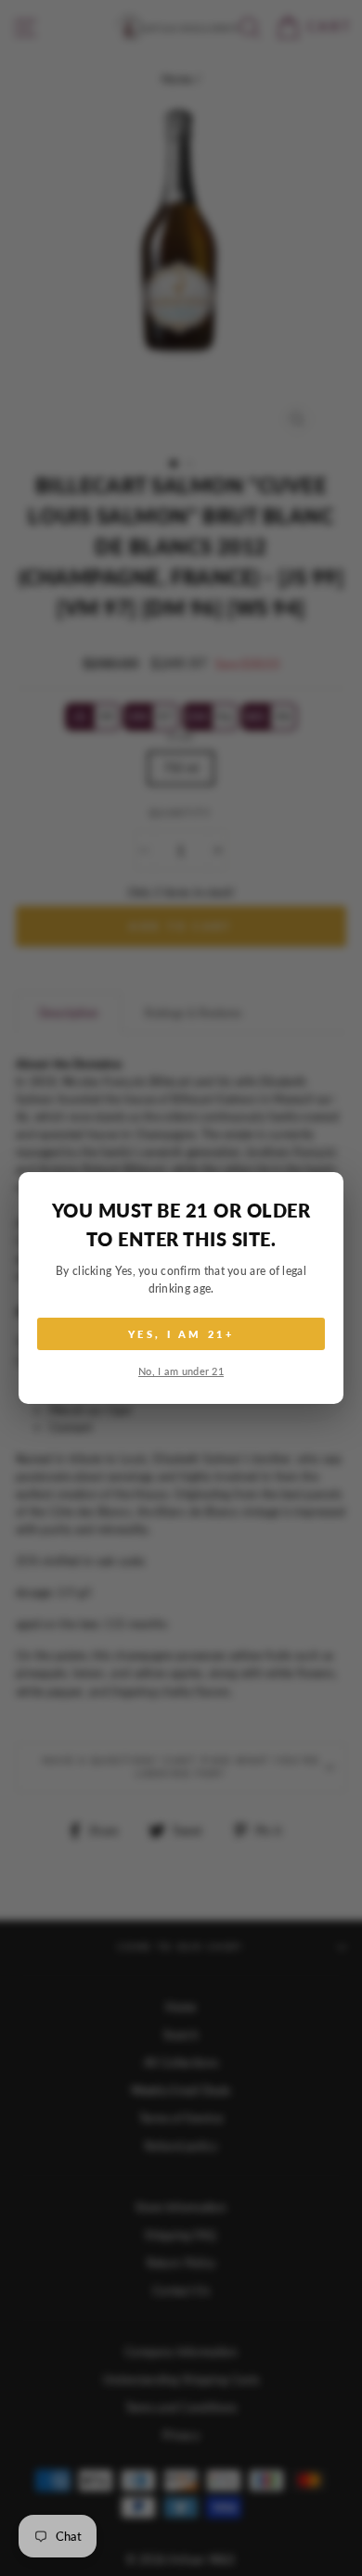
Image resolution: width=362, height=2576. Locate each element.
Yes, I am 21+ (181, 1334)
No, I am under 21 (181, 1371)
